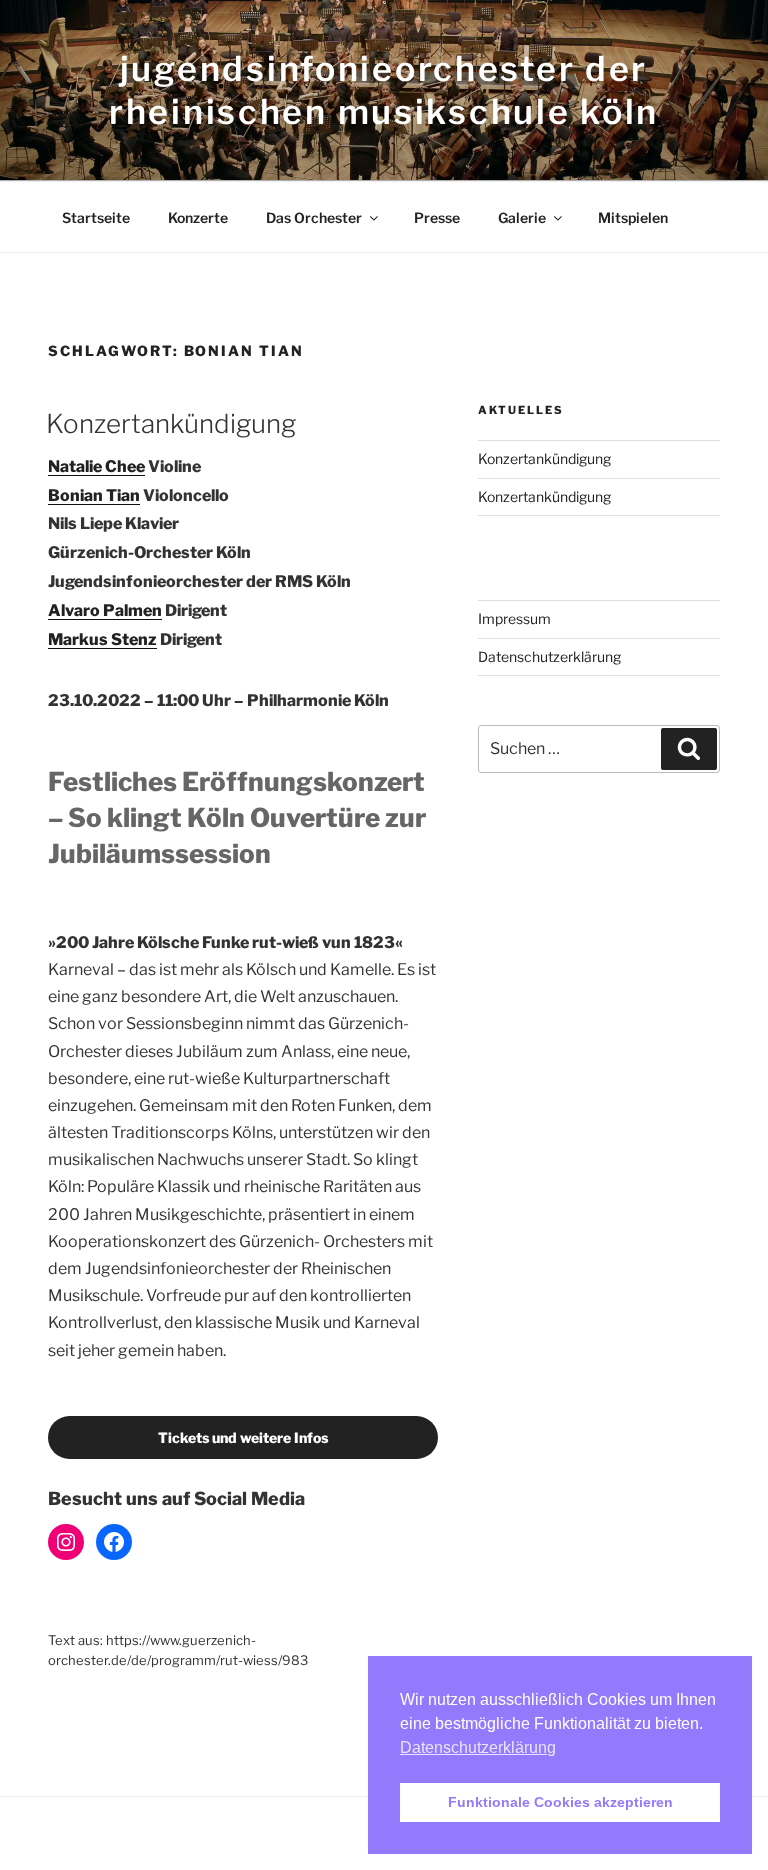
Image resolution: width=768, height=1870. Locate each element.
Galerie (522, 217)
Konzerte (198, 217)
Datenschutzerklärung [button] (478, 1747)
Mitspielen (633, 217)
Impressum (514, 618)
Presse (437, 217)
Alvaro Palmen (105, 610)
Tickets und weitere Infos (243, 1437)
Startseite (96, 217)
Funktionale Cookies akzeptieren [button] (560, 1802)
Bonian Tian (94, 495)
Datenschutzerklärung (549, 656)
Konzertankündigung (171, 423)
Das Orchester (314, 217)
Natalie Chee (96, 466)
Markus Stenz (102, 639)
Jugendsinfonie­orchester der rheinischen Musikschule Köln (384, 90)
